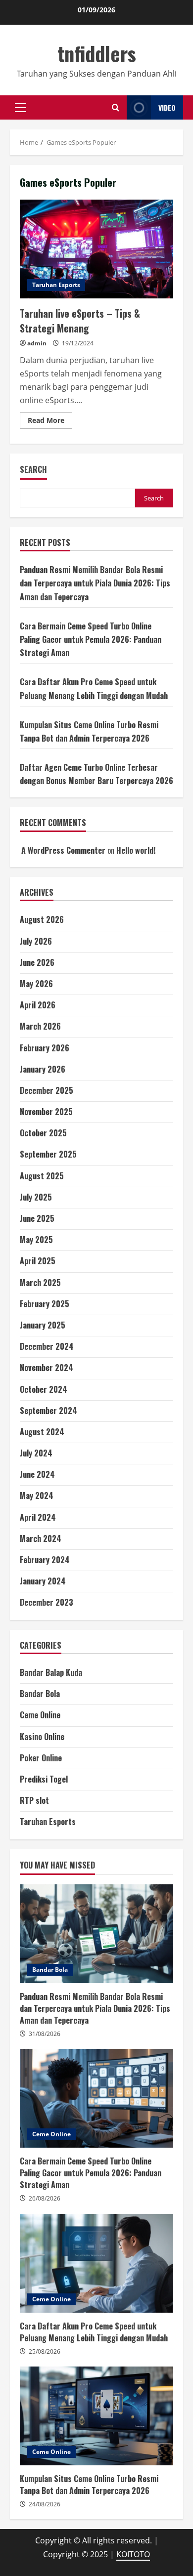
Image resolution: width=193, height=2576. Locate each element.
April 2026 (38, 1005)
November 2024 (47, 1368)
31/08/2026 (45, 2034)
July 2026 (36, 941)
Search (33, 470)
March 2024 (41, 1538)
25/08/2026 (45, 2351)
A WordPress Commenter (63, 850)
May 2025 (36, 1240)
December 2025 (47, 1090)
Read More (50, 422)
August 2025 (42, 1176)
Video (167, 107)
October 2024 (44, 1389)
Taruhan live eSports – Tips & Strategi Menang (96, 249)
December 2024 (47, 1346)
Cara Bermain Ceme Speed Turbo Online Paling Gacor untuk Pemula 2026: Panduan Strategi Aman (91, 639)
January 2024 (43, 1581)
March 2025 (40, 1283)
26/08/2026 (45, 2198)
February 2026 (45, 1048)
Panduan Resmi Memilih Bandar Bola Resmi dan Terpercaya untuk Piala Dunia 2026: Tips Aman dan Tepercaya (95, 583)
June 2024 (37, 1474)
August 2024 (42, 1432)
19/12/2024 (78, 343)
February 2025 (45, 1304)
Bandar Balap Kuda (51, 1672)
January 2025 (43, 1325)
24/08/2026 (45, 2504)
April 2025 (38, 1261)
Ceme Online (40, 1715)
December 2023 (47, 1602)
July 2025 (36, 1197)
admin (37, 343)
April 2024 (38, 1517)
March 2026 (40, 1026)
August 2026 (42, 919)
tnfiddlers (97, 53)
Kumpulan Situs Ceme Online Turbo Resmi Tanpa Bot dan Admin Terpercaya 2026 (96, 2416)
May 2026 (36, 984)
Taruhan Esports (56, 285)
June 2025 (37, 1218)
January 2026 (43, 1069)
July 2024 (36, 1453)
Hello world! (136, 850)
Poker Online (41, 1758)
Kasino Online (42, 1737)
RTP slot (34, 1800)
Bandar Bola (40, 1694)
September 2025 (48, 1154)
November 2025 (46, 1112)
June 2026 (37, 962)
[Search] (116, 107)
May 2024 (37, 1496)
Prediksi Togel (44, 1779)
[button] (21, 108)
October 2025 (43, 1133)
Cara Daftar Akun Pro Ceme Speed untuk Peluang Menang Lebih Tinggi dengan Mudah (96, 2263)
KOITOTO (133, 2554)
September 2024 (48, 1411)
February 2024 (45, 1560)
